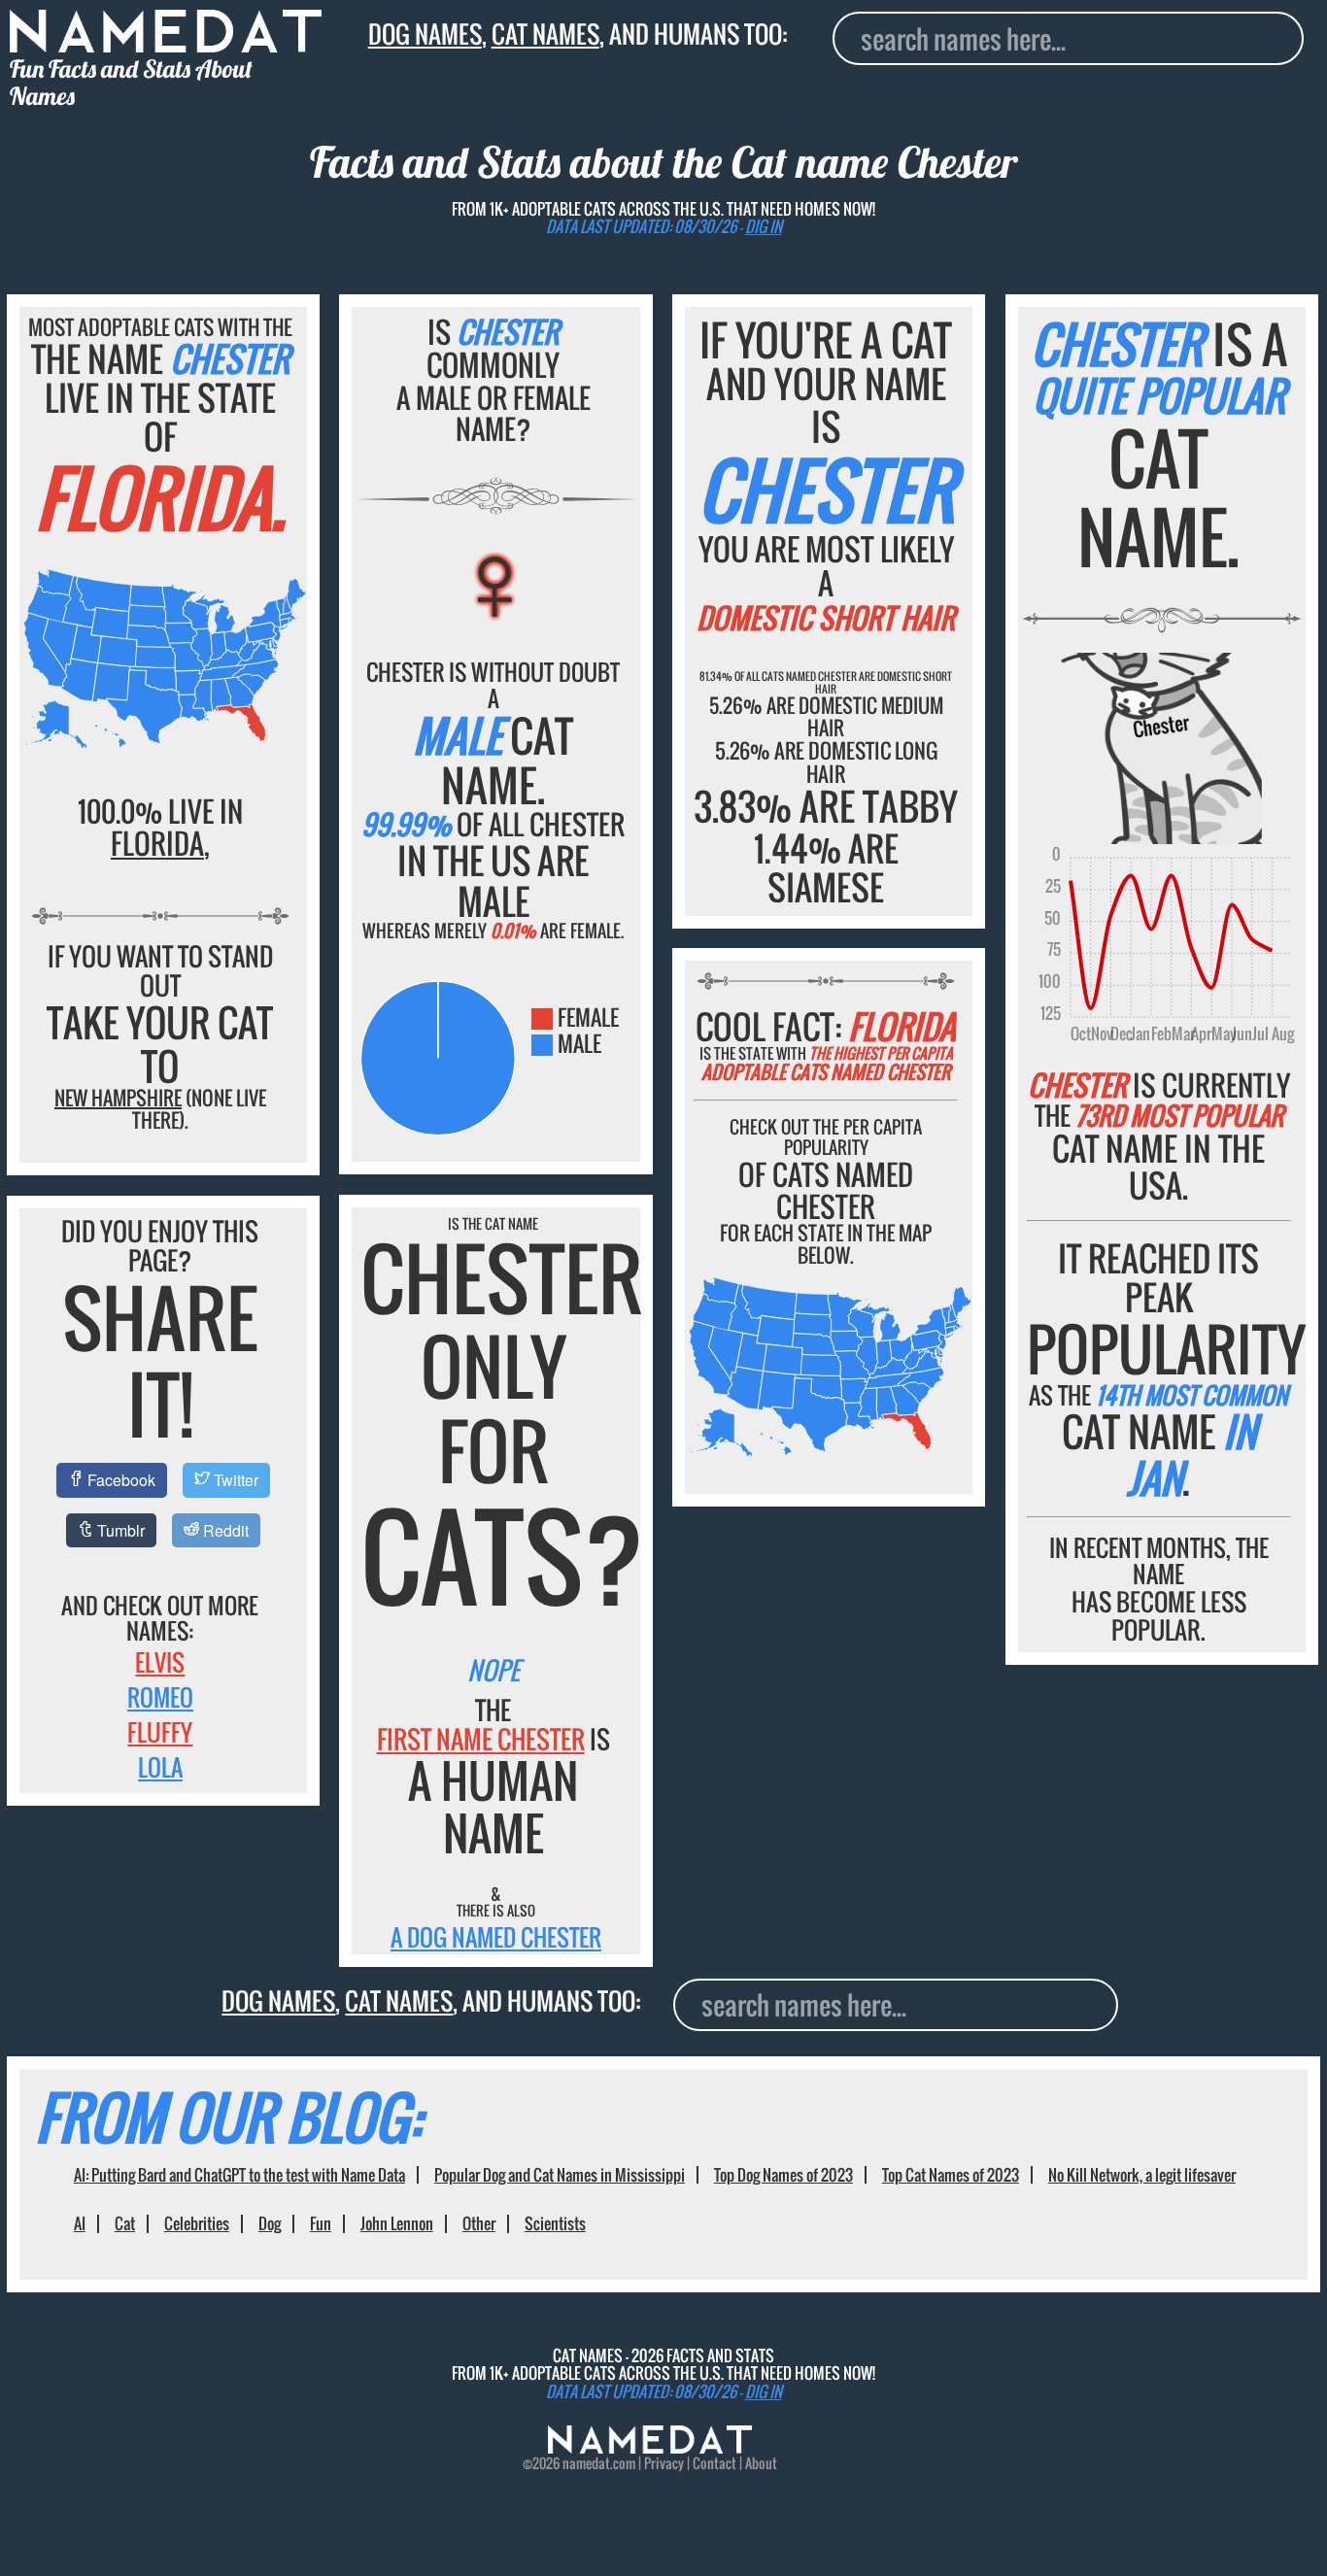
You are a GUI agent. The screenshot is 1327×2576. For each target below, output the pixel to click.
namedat (586, 2463)
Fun (321, 2223)
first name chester (481, 1739)
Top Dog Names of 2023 (783, 2175)
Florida (157, 843)
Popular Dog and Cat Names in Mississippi (560, 2175)
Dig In (764, 226)
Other (479, 2223)
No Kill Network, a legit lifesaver (1142, 2175)
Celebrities (197, 2223)
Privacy (664, 2463)
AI (80, 2223)
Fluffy (160, 1732)
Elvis (160, 1662)
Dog (270, 2223)
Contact (715, 2463)
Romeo (160, 1697)
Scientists (555, 2223)
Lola (160, 1767)
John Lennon (397, 2223)
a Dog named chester (496, 1937)
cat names (545, 34)
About (761, 2463)
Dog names (425, 34)
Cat (125, 2223)
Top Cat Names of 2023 (951, 2175)
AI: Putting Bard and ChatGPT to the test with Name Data (239, 2175)
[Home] (650, 2448)
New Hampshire (118, 1098)
